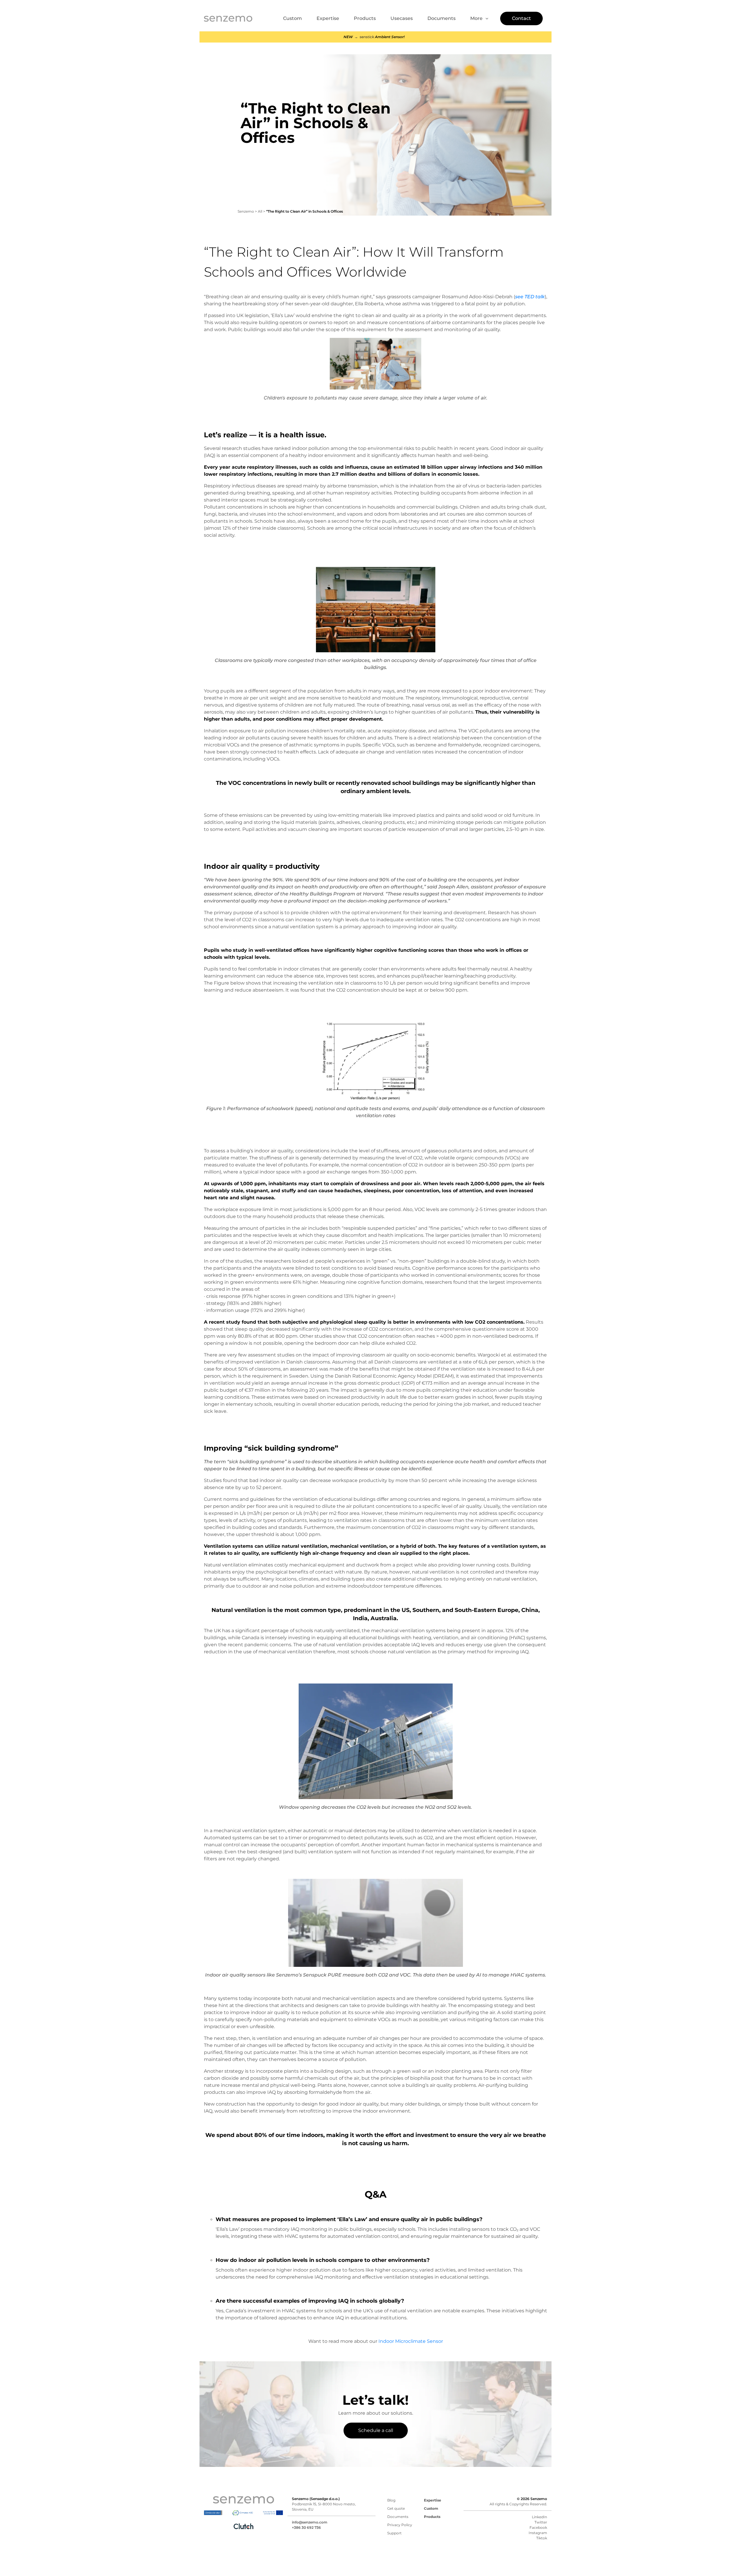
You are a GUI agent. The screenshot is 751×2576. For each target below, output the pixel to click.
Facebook (538, 2527)
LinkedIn (539, 2517)
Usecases (402, 18)
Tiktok (542, 2538)
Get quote (396, 2508)
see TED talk (530, 297)
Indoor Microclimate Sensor (411, 2341)
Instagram (538, 2533)
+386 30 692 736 (306, 2527)
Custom (292, 18)
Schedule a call (376, 2430)
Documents (442, 18)
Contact (521, 18)
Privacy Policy (400, 2525)
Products (365, 18)
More (476, 18)
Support (394, 2533)
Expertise (328, 18)
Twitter (541, 2522)
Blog (391, 2500)
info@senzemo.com (310, 2522)
